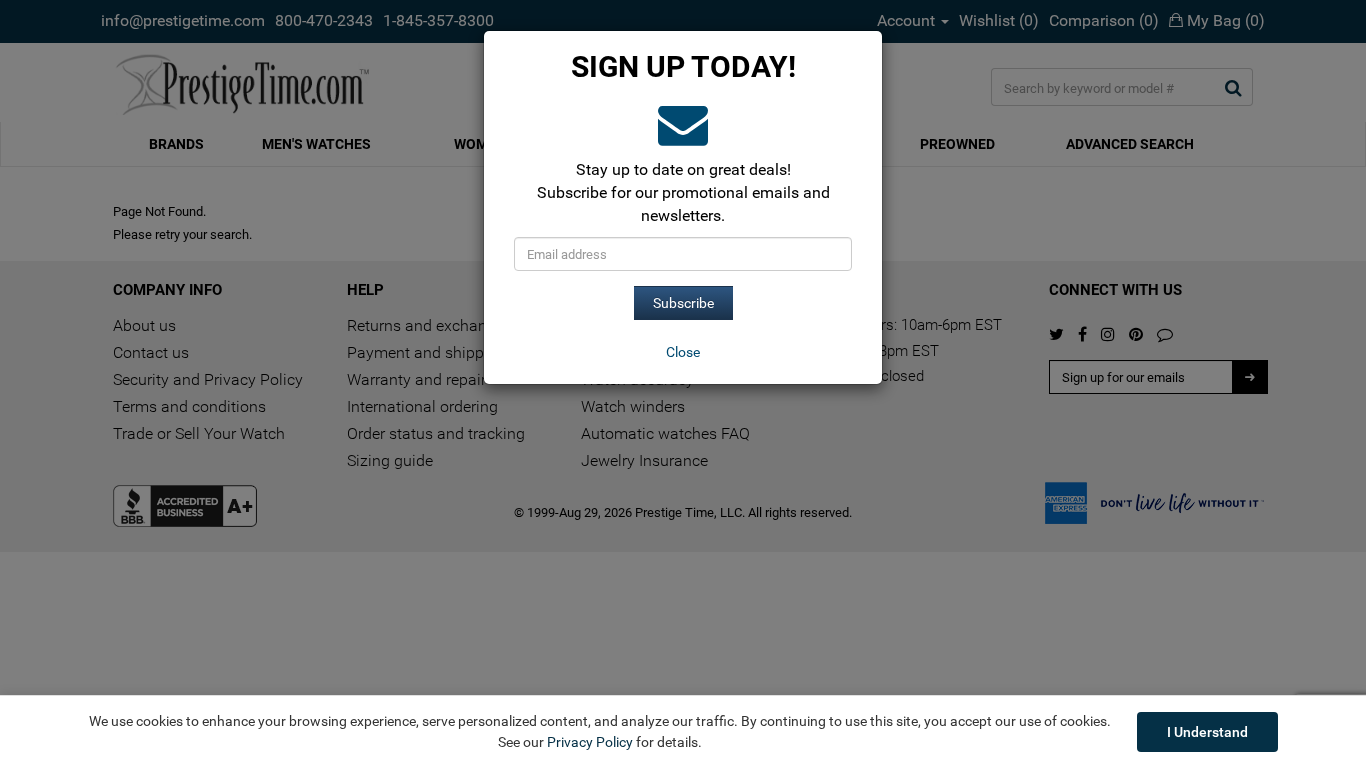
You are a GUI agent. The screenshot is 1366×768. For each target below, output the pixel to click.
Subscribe (683, 303)
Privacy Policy (590, 742)
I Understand (1207, 732)
